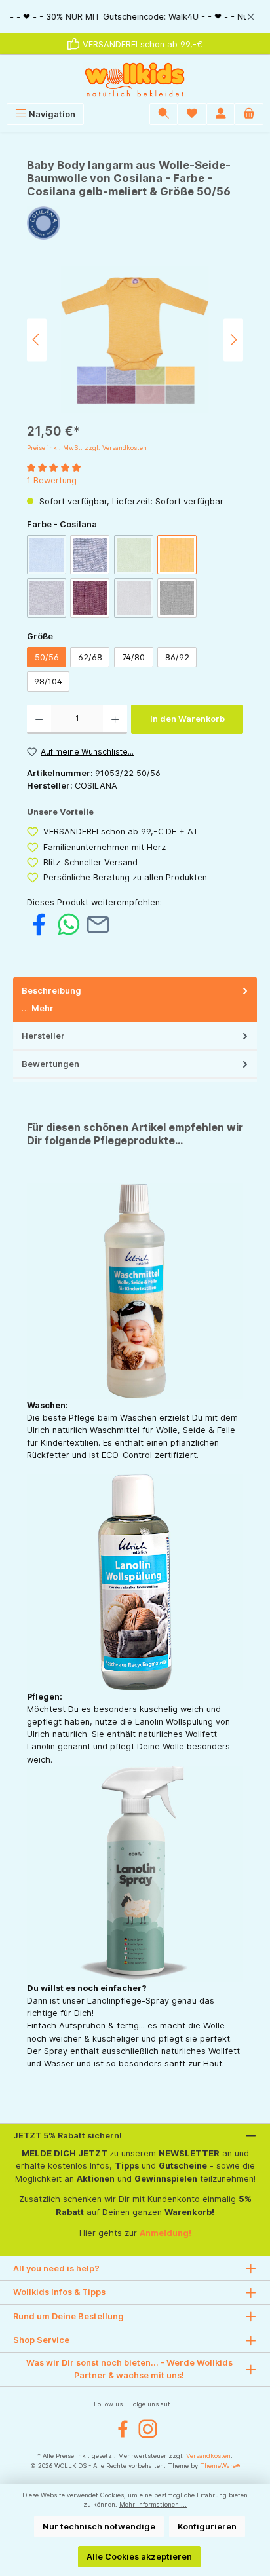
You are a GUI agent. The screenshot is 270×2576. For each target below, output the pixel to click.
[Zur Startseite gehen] (135, 79)
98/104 (48, 681)
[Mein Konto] (221, 114)
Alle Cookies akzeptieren (139, 2557)
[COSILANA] (135, 223)
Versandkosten (208, 2456)
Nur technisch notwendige (99, 2527)
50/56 (47, 657)
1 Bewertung (52, 480)
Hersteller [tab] (43, 1036)
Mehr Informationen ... (153, 2504)
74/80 (133, 657)
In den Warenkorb (187, 719)
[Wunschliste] (192, 114)
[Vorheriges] (37, 340)
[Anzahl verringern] (39, 719)
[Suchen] (164, 114)
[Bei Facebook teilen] (39, 924)
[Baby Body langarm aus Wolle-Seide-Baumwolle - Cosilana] (135, 340)
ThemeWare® (220, 2466)
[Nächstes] (233, 340)
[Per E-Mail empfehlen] (98, 924)
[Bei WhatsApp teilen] (68, 924)
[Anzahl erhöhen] (115, 719)
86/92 (177, 657)
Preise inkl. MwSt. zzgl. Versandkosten (87, 448)
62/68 (90, 657)
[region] (135, 17)
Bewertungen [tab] (50, 1064)
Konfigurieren (207, 2527)
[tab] (135, 1000)
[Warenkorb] (249, 114)
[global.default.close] (251, 15)
